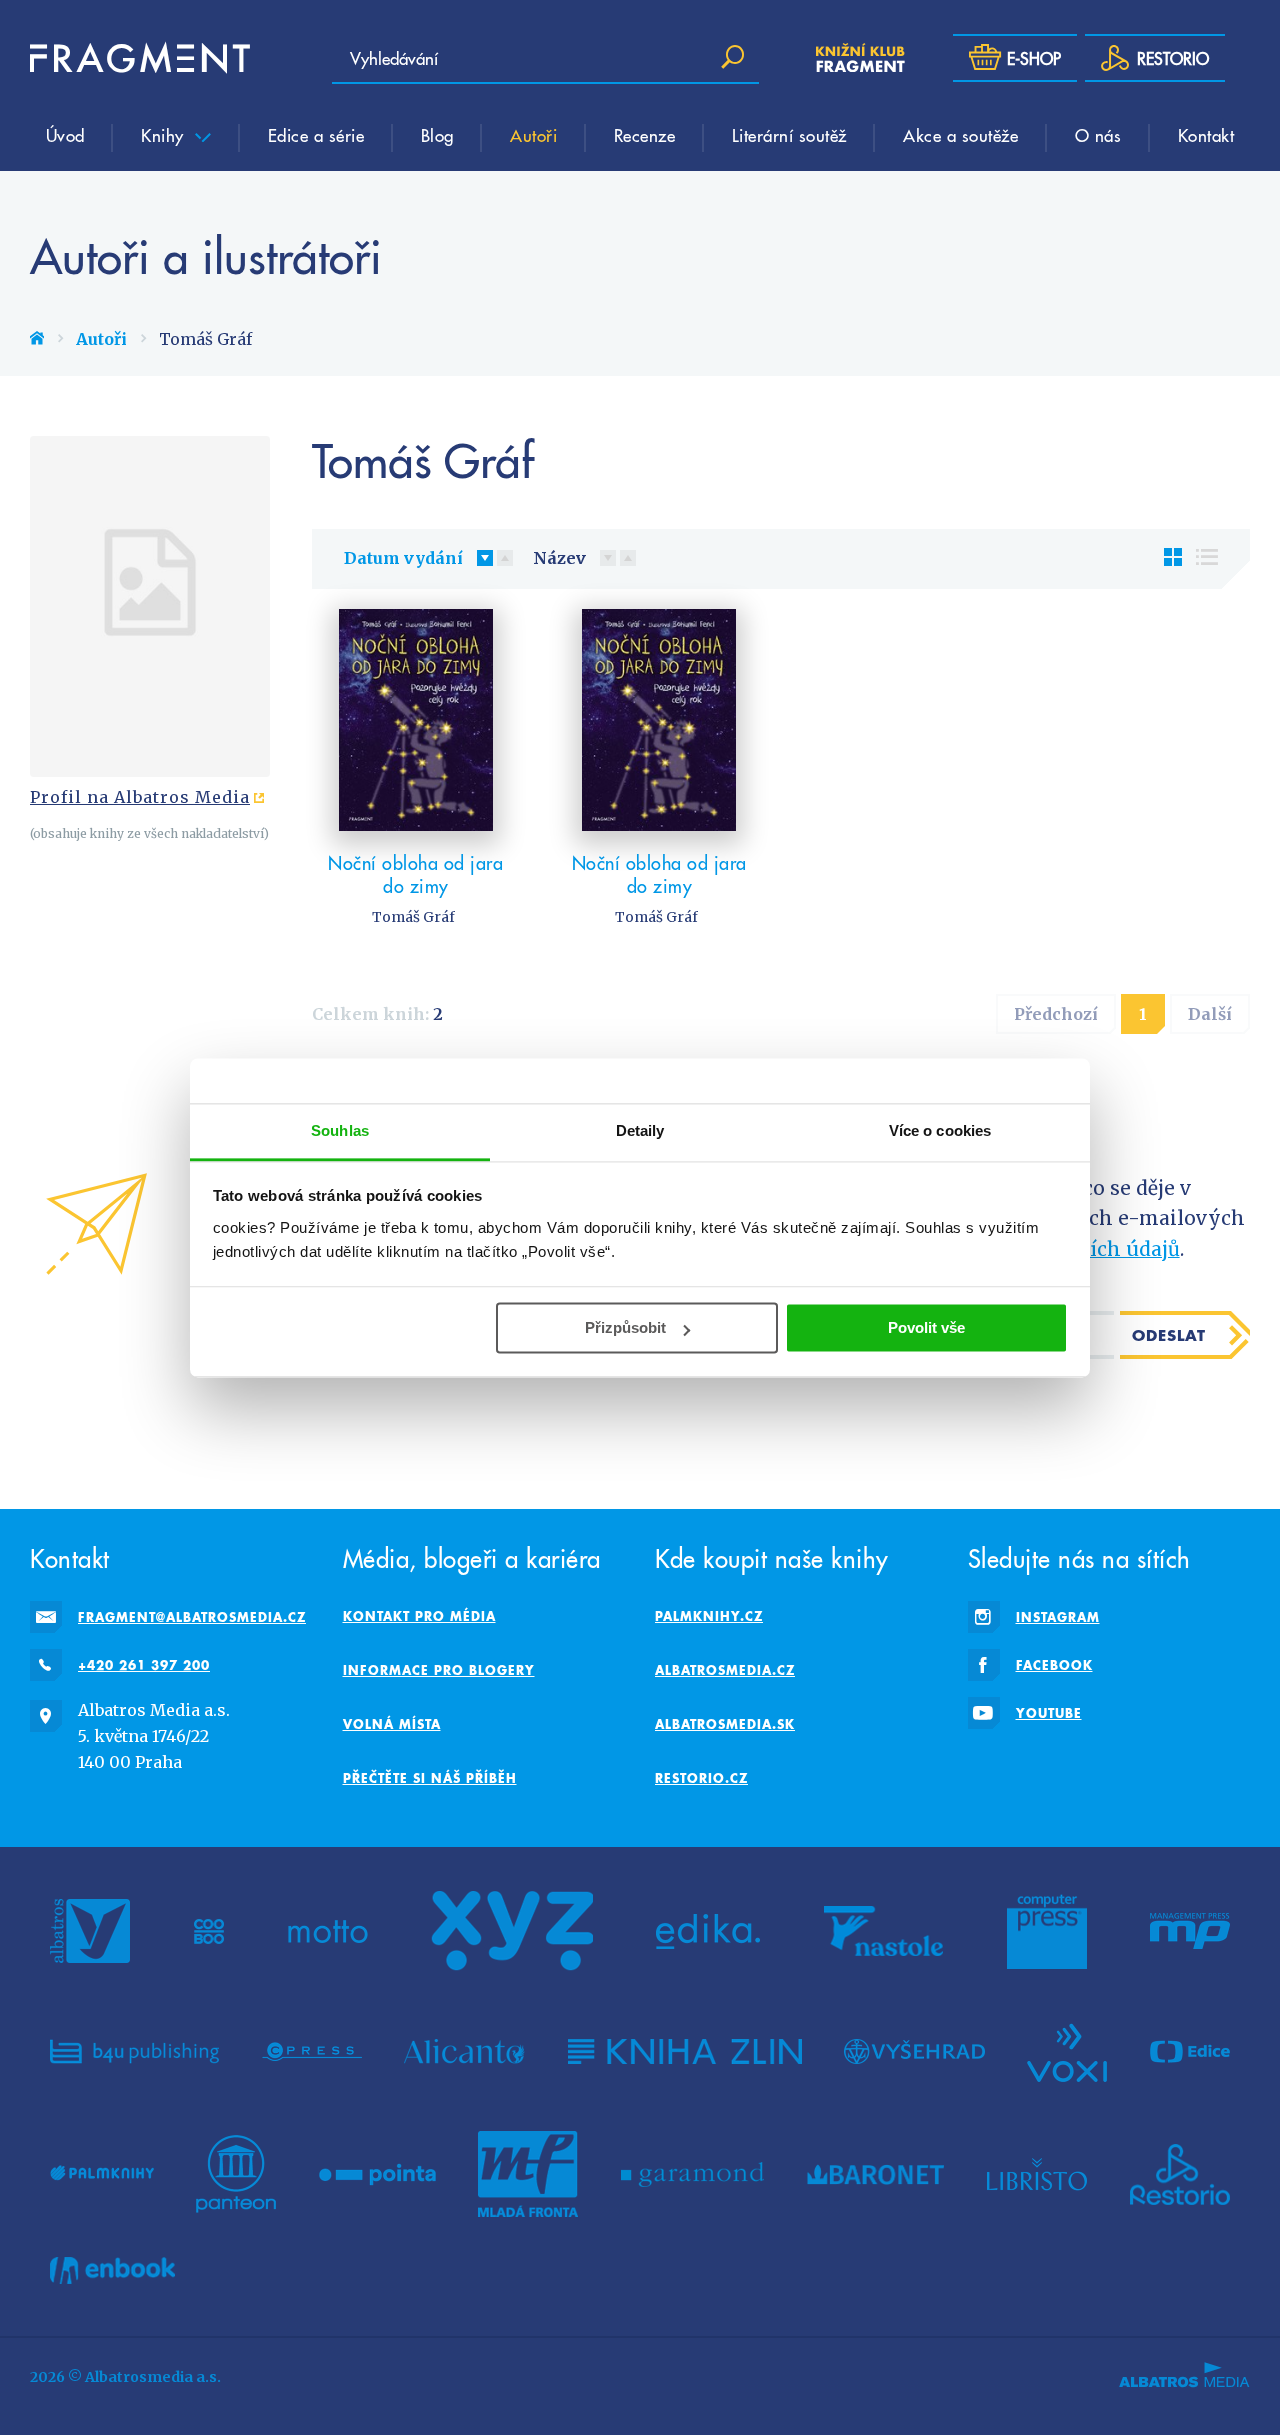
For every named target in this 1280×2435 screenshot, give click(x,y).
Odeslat (1169, 1335)
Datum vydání (403, 558)
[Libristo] (1037, 2174)
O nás (1098, 135)
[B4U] (134, 2051)
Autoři (533, 135)
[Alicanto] (464, 2051)
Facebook (1054, 1665)
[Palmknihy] (102, 2174)
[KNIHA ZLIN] (685, 2051)
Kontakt (1206, 135)
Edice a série (316, 135)
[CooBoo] (209, 1931)
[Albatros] (90, 1931)
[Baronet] (876, 2174)
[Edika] (708, 1931)
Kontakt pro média (419, 1616)
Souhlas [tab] (340, 1130)
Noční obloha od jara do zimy (415, 874)
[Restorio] (1180, 2174)
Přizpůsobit (625, 1327)
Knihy (165, 135)
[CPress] (312, 2051)
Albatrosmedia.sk (725, 1724)
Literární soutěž (789, 135)
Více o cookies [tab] (940, 1130)
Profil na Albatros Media (140, 797)
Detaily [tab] (640, 1130)
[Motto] (328, 1931)
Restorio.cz (701, 1778)
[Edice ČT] (1190, 2051)
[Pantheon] (236, 2174)
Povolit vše (926, 1327)
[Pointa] (377, 2174)
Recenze (645, 135)
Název (559, 558)
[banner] (140, 58)
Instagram (1058, 1617)
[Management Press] (1190, 1931)
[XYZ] (512, 1931)
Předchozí (1056, 1014)
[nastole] (884, 1931)
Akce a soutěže (960, 135)
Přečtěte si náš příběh (430, 1778)
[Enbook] (112, 2270)
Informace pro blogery (439, 1670)
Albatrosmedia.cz (725, 1670)
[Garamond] (692, 2174)
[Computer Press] (1047, 1931)
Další (1210, 1014)
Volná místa (392, 1724)
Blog (437, 135)
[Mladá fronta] (528, 2174)
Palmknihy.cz (709, 1616)
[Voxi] (1067, 2051)
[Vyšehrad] (914, 2051)
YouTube (1049, 1713)
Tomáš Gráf (413, 917)
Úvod (65, 135)
